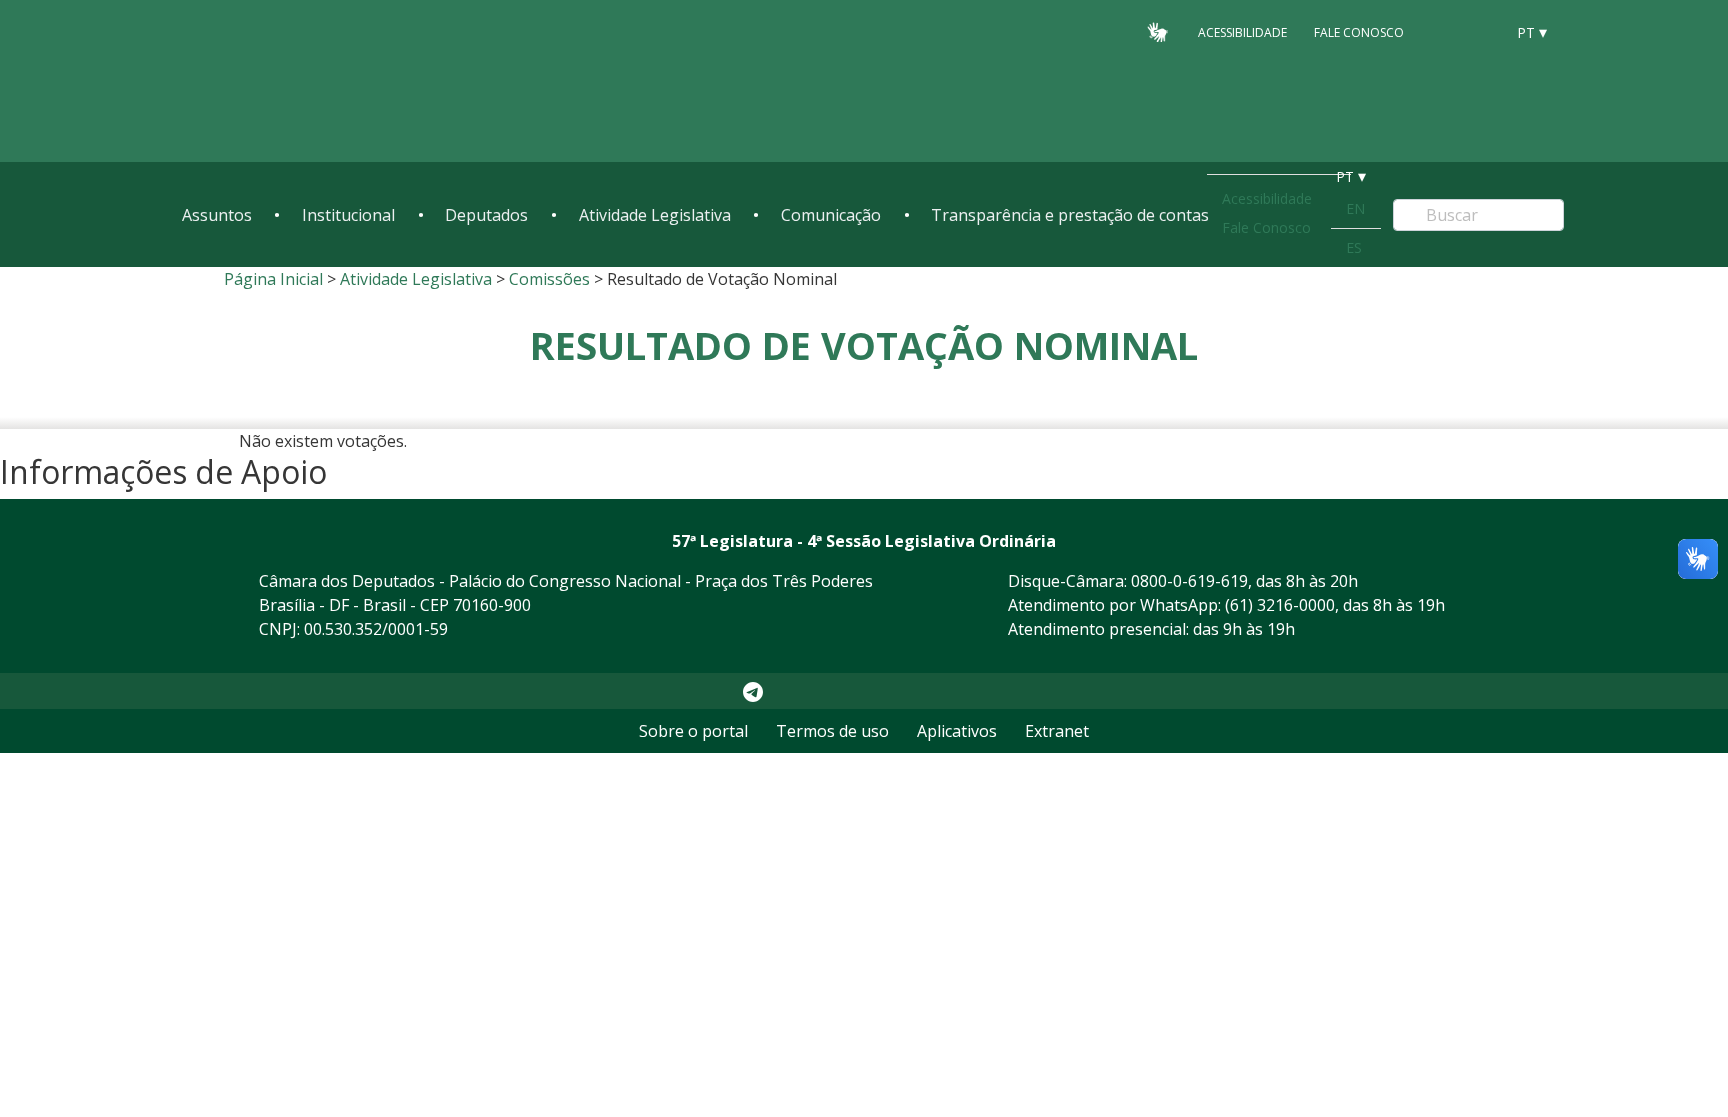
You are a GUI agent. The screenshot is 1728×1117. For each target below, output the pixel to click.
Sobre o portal (693, 731)
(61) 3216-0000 (1280, 605)
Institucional (348, 215)
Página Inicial (273, 279)
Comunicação (831, 215)
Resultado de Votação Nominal (864, 345)
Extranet (1057, 731)
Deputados (486, 215)
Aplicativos (957, 731)
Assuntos (217, 215)
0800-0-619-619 (1189, 581)
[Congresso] (1444, 31)
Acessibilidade (1242, 31)
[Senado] (1482, 31)
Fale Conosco (1359, 31)
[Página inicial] (304, 81)
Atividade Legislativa (655, 215)
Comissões (549, 279)
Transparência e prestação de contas (1070, 215)
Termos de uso (832, 731)
